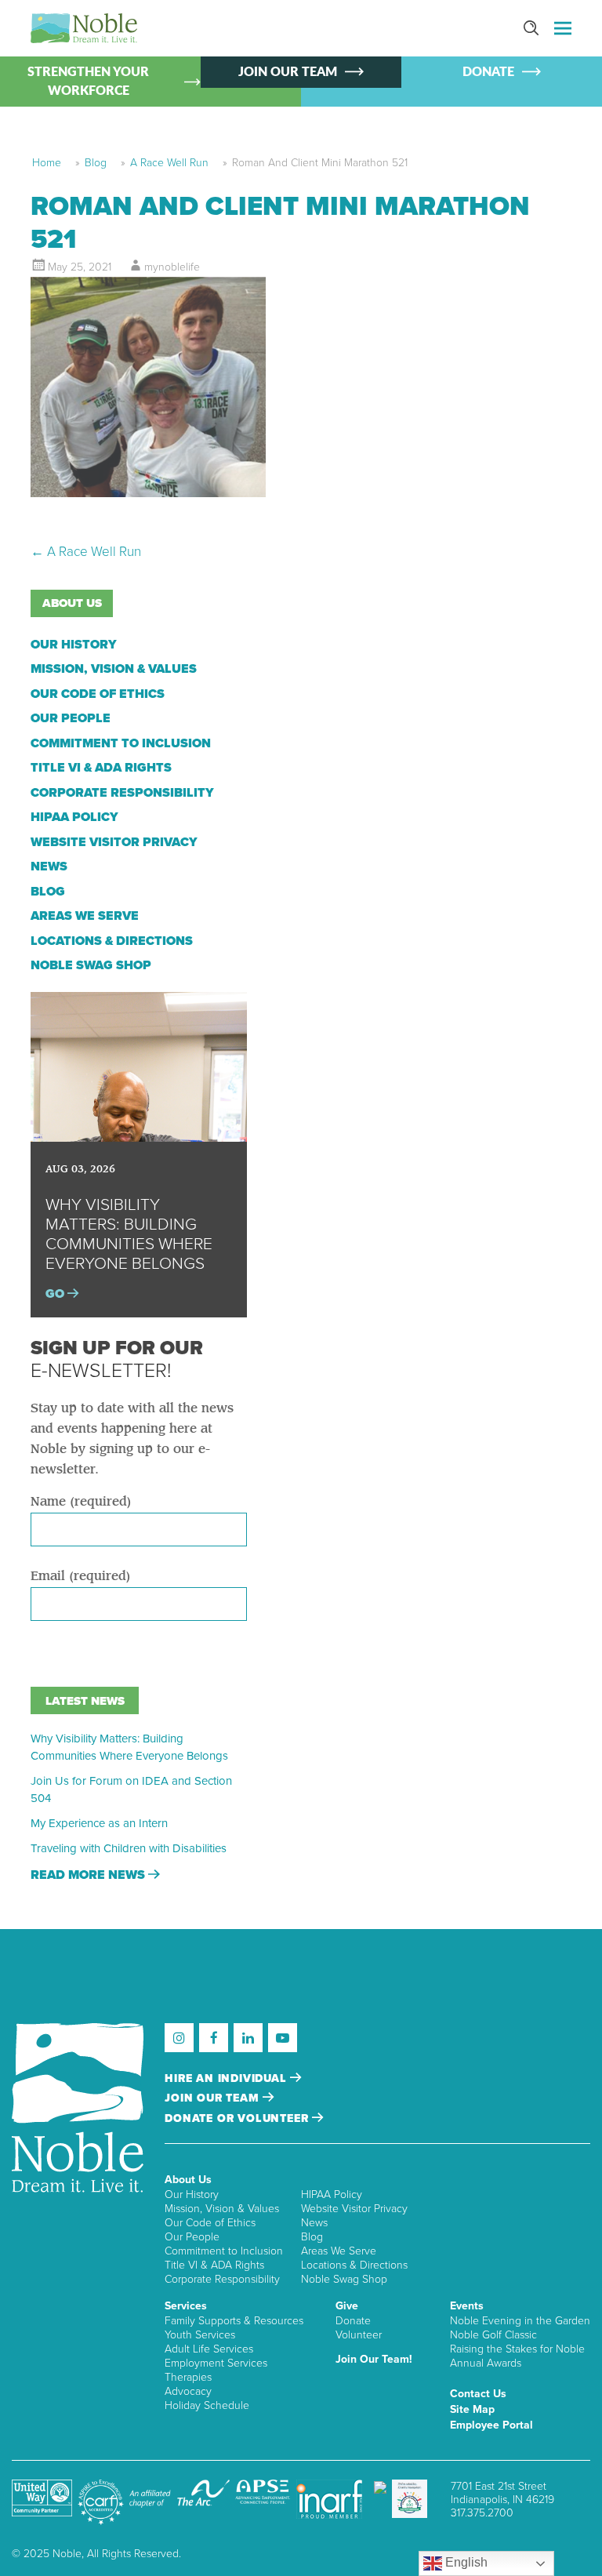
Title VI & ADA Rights (101, 768)
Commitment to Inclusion (121, 743)
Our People (71, 718)
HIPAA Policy (74, 817)
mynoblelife (172, 267)
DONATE (488, 72)
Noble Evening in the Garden (520, 2321)
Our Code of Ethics (98, 694)
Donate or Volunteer (238, 2118)
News (49, 867)
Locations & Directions (112, 941)
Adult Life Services (209, 2349)
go (56, 1294)
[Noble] (84, 28)
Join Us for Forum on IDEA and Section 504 (131, 1789)
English (465, 2562)
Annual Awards (486, 2363)
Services (186, 2306)
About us (72, 603)
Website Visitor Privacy (114, 842)
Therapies (188, 2377)
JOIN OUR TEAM (288, 72)
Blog (96, 163)
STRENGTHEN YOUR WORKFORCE (88, 82)
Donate (353, 2321)
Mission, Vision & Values (114, 669)
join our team (214, 2098)
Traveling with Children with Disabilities (129, 1848)
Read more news (89, 1875)
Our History (74, 645)
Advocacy (188, 2391)
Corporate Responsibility (122, 793)
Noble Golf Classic (493, 2335)
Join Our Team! (374, 2359)
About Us (188, 2180)
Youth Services (200, 2335)
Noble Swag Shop (91, 965)
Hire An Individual (227, 2078)
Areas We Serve (85, 916)
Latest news (85, 1701)
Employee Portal (491, 2425)
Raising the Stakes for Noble (517, 2349)
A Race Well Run (169, 163)
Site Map (472, 2409)
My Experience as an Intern (99, 1823)
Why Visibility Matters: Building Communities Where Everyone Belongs (129, 1747)
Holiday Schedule (207, 2405)
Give (347, 2306)
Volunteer (359, 2335)
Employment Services (216, 2363)
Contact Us (478, 2394)
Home (47, 163)
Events (467, 2306)
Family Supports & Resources (234, 2321)
